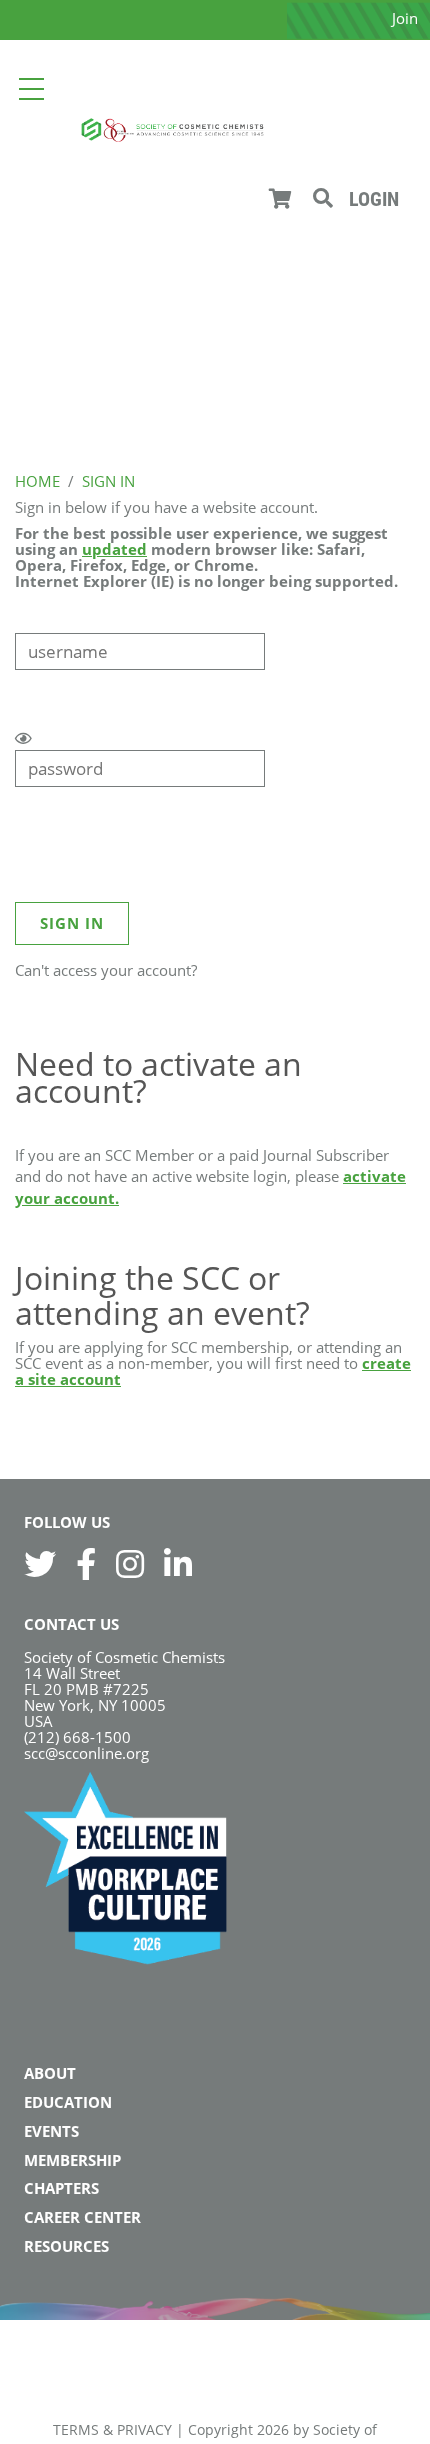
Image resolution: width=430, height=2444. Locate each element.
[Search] (323, 199)
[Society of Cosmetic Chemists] (172, 128)
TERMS (76, 2429)
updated (114, 549)
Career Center (82, 2217)
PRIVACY (144, 2429)
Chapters (61, 2188)
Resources (66, 2246)
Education (68, 2102)
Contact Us (71, 1624)
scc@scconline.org (86, 1753)
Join (405, 18)
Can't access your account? (106, 970)
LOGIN (374, 199)
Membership (72, 2160)
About (50, 2073)
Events (51, 2131)
